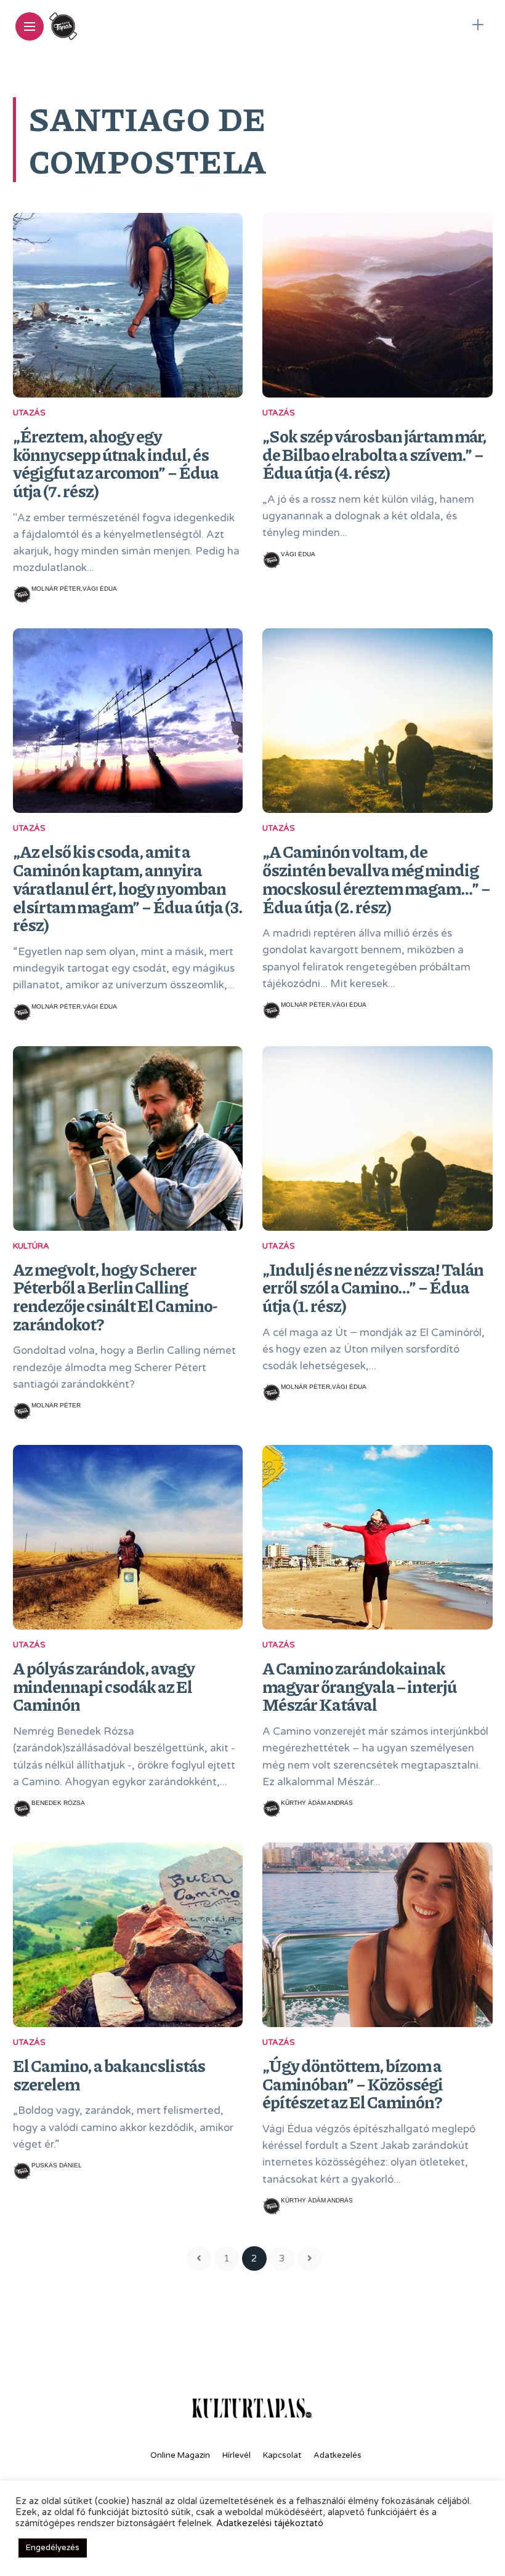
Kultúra (31, 1246)
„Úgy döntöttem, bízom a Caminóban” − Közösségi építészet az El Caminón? (353, 2083)
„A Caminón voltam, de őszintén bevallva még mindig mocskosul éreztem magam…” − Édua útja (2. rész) (376, 878)
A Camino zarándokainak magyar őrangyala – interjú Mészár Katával (359, 1686)
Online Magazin (180, 2455)
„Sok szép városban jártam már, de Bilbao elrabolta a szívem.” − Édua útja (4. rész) (374, 454)
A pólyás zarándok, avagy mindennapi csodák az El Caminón (104, 1686)
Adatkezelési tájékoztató (270, 2523)
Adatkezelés (337, 2455)
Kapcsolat (282, 2455)
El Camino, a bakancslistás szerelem (109, 2074)
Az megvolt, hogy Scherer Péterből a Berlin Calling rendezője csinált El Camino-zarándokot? (115, 1296)
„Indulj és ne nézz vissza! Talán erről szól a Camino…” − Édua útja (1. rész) (373, 1287)
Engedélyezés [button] (53, 2548)
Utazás (29, 413)
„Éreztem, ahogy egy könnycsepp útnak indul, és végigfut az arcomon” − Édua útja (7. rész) (116, 463)
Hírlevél (236, 2455)
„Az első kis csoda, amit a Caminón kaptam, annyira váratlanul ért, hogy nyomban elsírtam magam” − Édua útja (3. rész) (128, 888)
